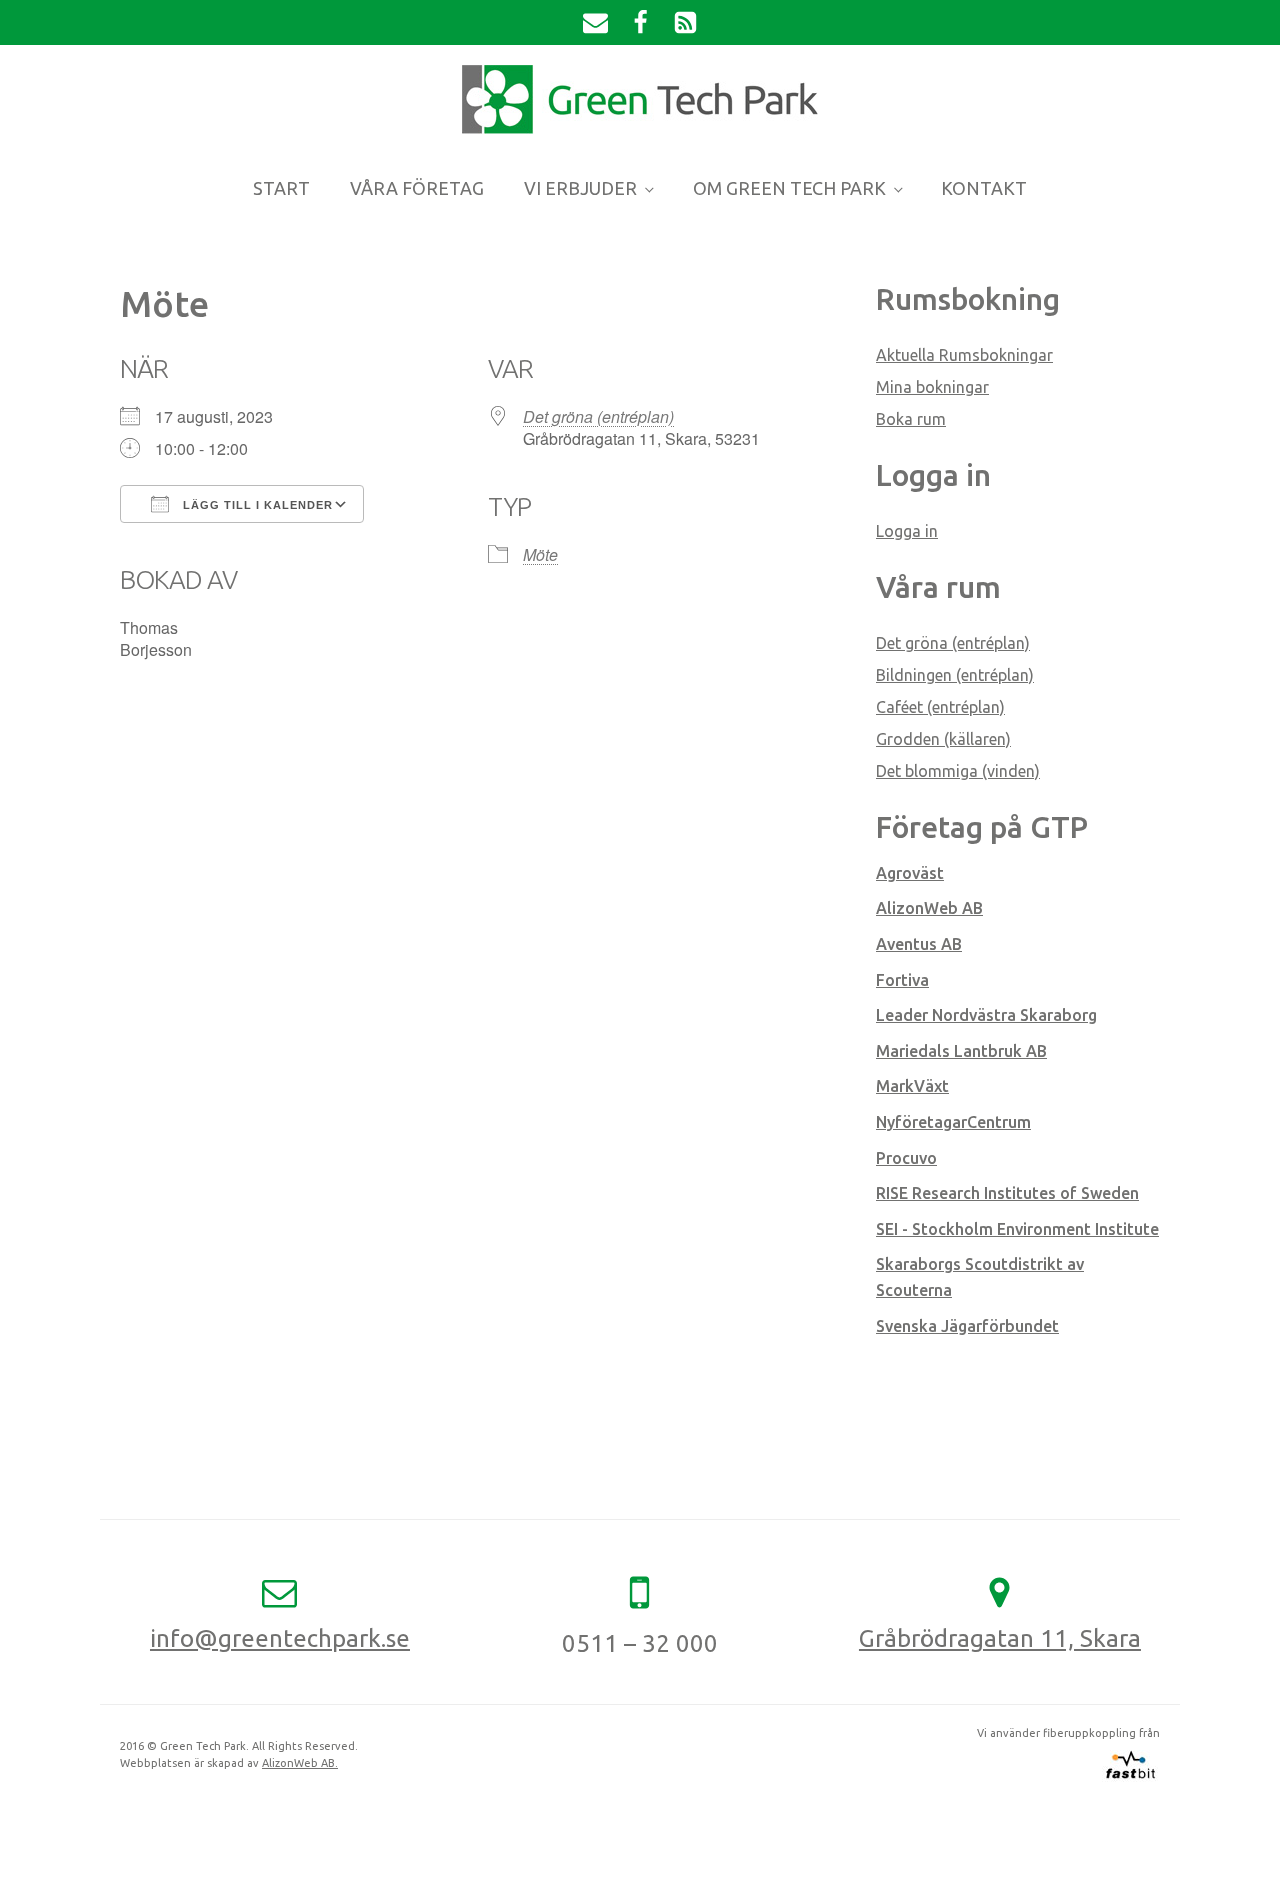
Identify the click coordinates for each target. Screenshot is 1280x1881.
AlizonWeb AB (929, 908)
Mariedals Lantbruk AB (961, 1051)
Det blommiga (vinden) (958, 771)
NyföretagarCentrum (953, 1122)
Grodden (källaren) (943, 739)
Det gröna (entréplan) (598, 416)
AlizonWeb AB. (300, 1763)
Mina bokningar (932, 387)
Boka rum (911, 419)
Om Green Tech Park (789, 188)
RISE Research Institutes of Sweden (1007, 1193)
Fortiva (902, 980)
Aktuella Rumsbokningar (964, 355)
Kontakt (984, 188)
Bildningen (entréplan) (955, 675)
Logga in (907, 531)
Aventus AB (919, 944)
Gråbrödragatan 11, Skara (1000, 1638)
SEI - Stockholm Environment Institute (1017, 1229)
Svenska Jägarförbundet (967, 1326)
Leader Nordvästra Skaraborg (986, 1015)
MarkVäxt (912, 1086)
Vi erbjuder (580, 188)
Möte (540, 554)
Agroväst (910, 873)
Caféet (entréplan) (940, 707)
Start (281, 188)
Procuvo (906, 1158)
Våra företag (417, 188)
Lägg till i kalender (256, 505)
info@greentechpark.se (280, 1638)
